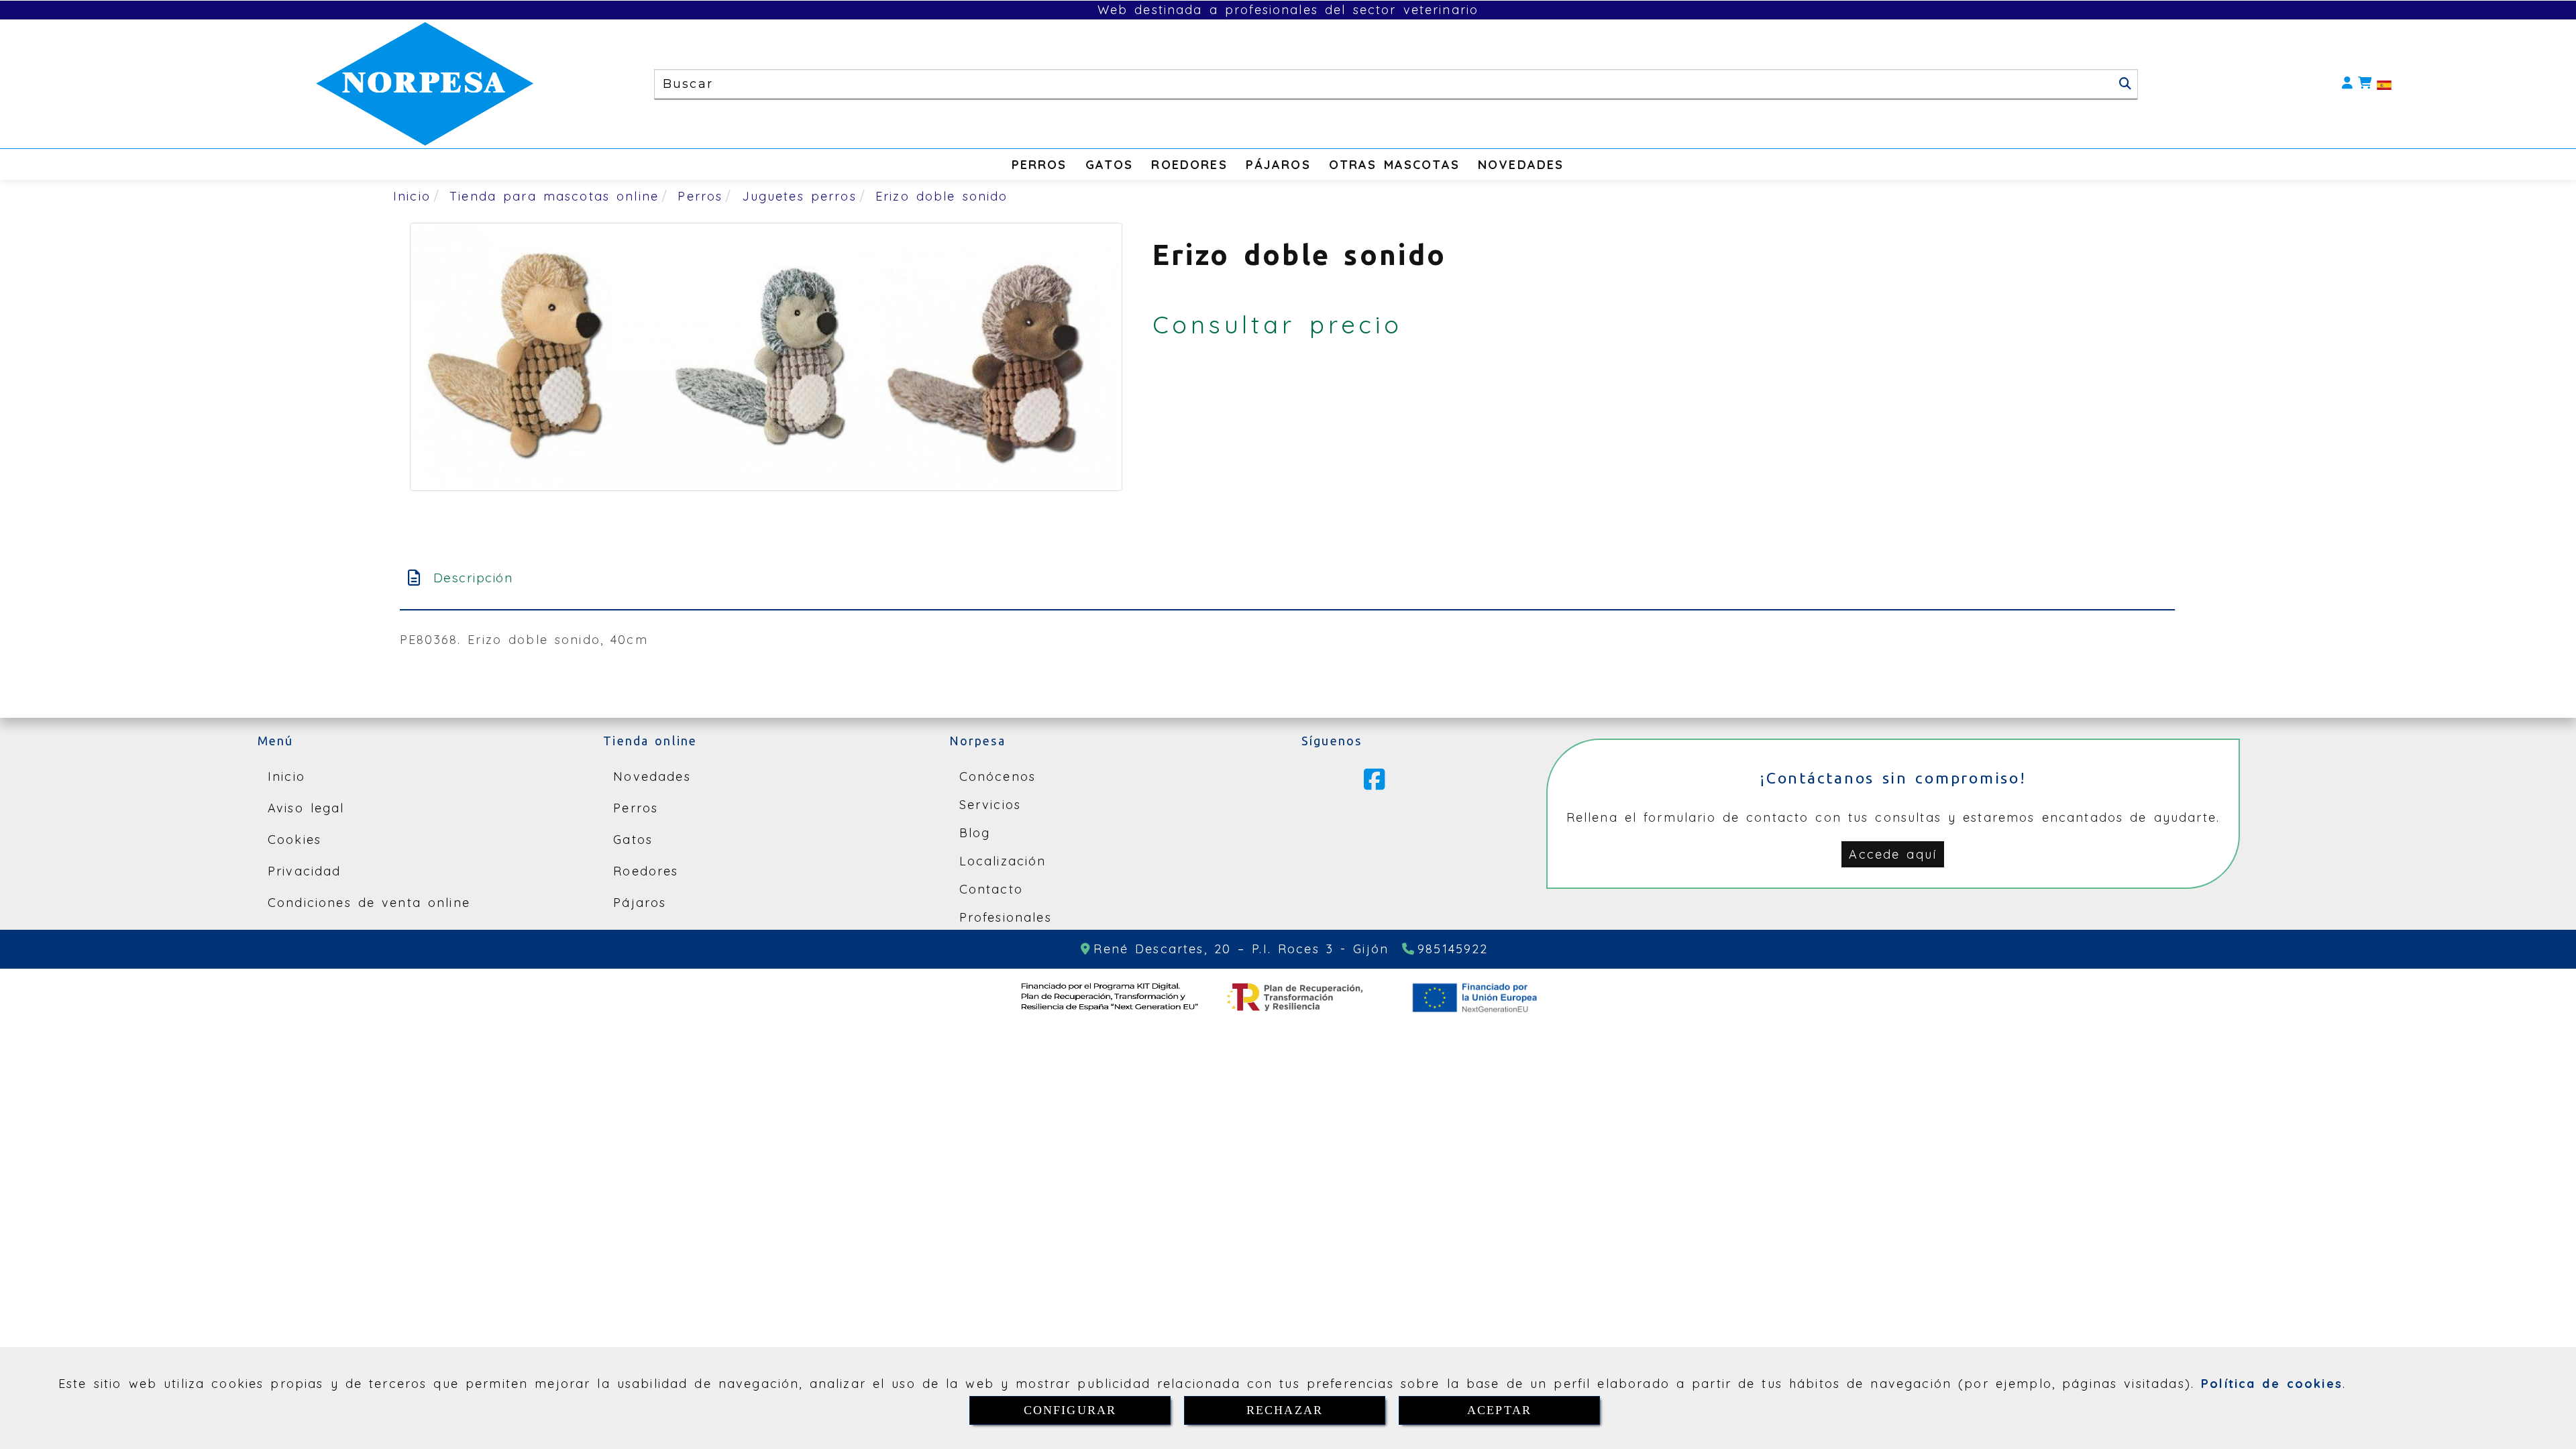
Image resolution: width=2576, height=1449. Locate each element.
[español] (2384, 84)
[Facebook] (1375, 784)
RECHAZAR (1285, 1410)
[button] (2347, 84)
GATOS (1110, 165)
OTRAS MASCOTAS (1394, 165)
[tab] (1287, 578)
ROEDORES (1189, 165)
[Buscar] (2125, 84)
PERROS (1039, 165)
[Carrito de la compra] (2365, 84)
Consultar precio (1278, 324)
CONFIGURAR (1070, 1410)
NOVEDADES (1521, 165)
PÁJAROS (1278, 165)
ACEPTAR (1499, 1410)
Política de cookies (2272, 1384)
